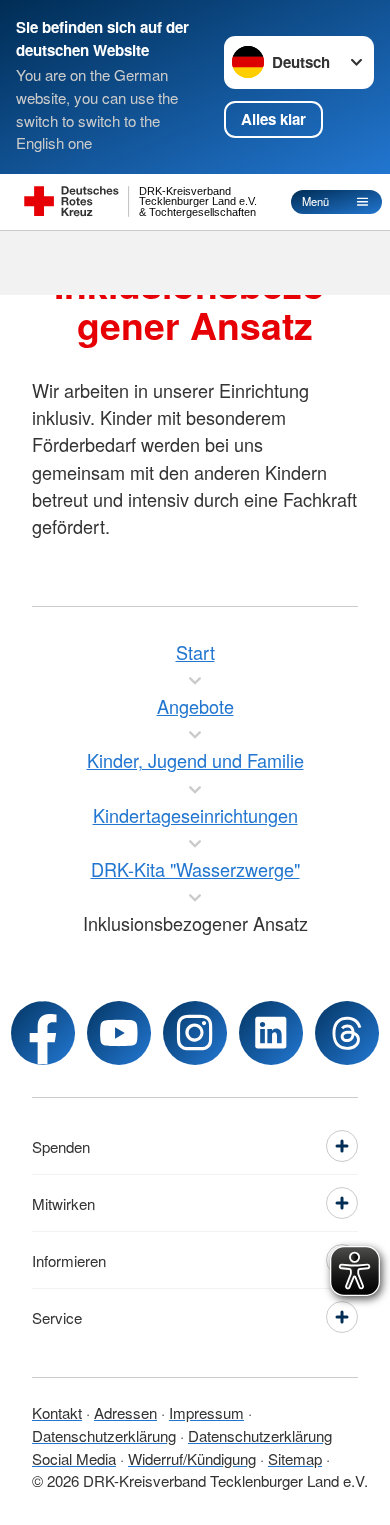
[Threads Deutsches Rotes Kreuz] (347, 1033)
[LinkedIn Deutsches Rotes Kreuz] (271, 1033)
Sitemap (295, 1458)
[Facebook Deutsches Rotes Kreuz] (43, 1033)
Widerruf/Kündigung (192, 1458)
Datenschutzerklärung (104, 1435)
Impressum (206, 1412)
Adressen (125, 1412)
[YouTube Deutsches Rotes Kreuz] (119, 1033)
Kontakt (57, 1412)
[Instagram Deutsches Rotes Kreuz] (195, 1033)
